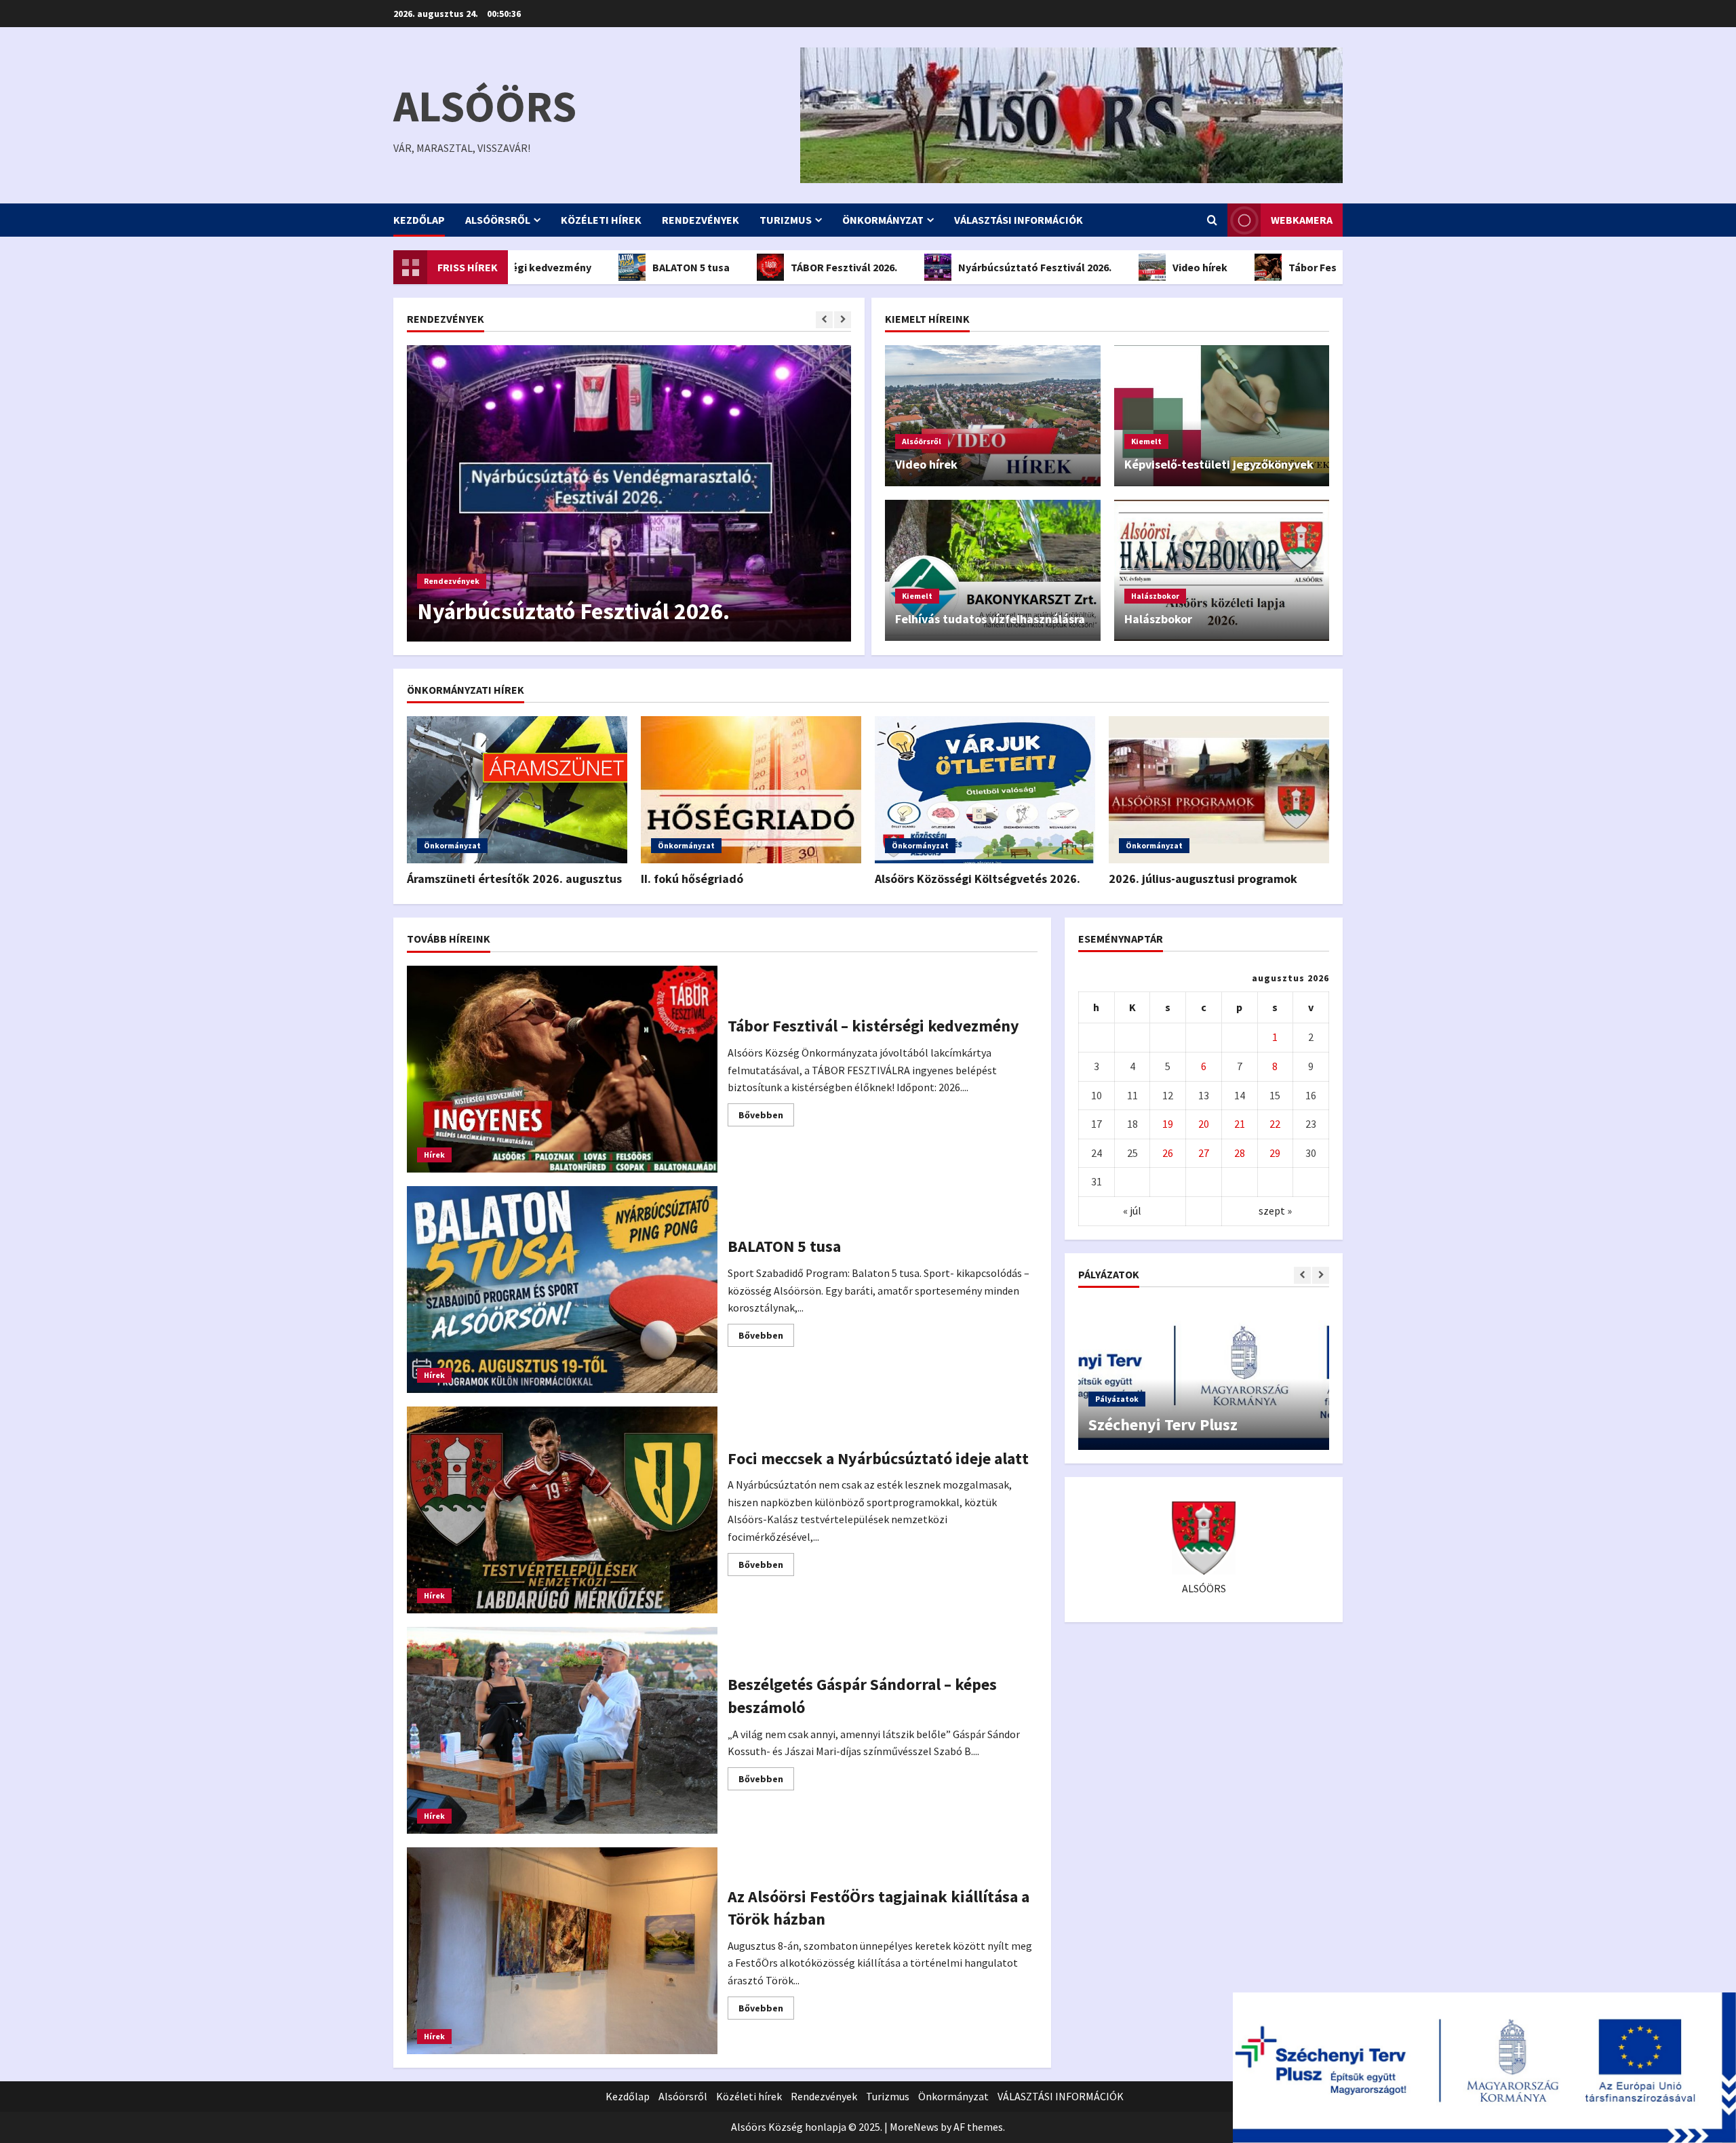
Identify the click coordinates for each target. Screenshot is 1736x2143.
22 (1275, 1124)
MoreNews (914, 2127)
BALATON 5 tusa (617, 267)
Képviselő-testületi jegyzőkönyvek (1219, 464)
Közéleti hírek (601, 220)
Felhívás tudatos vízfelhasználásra (990, 619)
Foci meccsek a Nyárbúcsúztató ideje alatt (562, 1510)
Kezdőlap (419, 220)
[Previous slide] (824, 320)
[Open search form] (1212, 220)
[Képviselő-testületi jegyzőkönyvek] (1222, 416)
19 (1168, 1124)
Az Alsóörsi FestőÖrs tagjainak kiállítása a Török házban (562, 1951)
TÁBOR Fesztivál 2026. (770, 267)
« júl (1132, 1211)
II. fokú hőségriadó (692, 879)
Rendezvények (701, 220)
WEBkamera (1302, 220)
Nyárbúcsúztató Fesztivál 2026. (961, 267)
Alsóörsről (498, 220)
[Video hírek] (993, 416)
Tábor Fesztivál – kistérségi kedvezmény (1315, 267)
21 (1240, 1124)
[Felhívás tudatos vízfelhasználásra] (993, 570)
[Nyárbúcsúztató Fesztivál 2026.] (629, 493)
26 (1168, 1153)
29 (1275, 1153)
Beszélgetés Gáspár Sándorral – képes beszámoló (562, 1730)
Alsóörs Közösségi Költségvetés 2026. (978, 879)
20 (1204, 1124)
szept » (1275, 1211)
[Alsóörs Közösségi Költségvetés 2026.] (985, 790)
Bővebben (766, 1117)
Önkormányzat (883, 220)
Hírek (434, 1155)
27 (1204, 1153)
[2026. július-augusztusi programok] (1219, 790)
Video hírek (1126, 267)
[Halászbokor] (1222, 570)
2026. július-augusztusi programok (1203, 879)
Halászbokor (1155, 596)
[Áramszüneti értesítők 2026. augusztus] (517, 790)
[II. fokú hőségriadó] (751, 790)
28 (1240, 1153)
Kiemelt (1146, 441)
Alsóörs (485, 106)
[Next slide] (843, 320)
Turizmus (786, 220)
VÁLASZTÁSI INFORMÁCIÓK (1019, 220)
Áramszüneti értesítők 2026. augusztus (514, 879)
